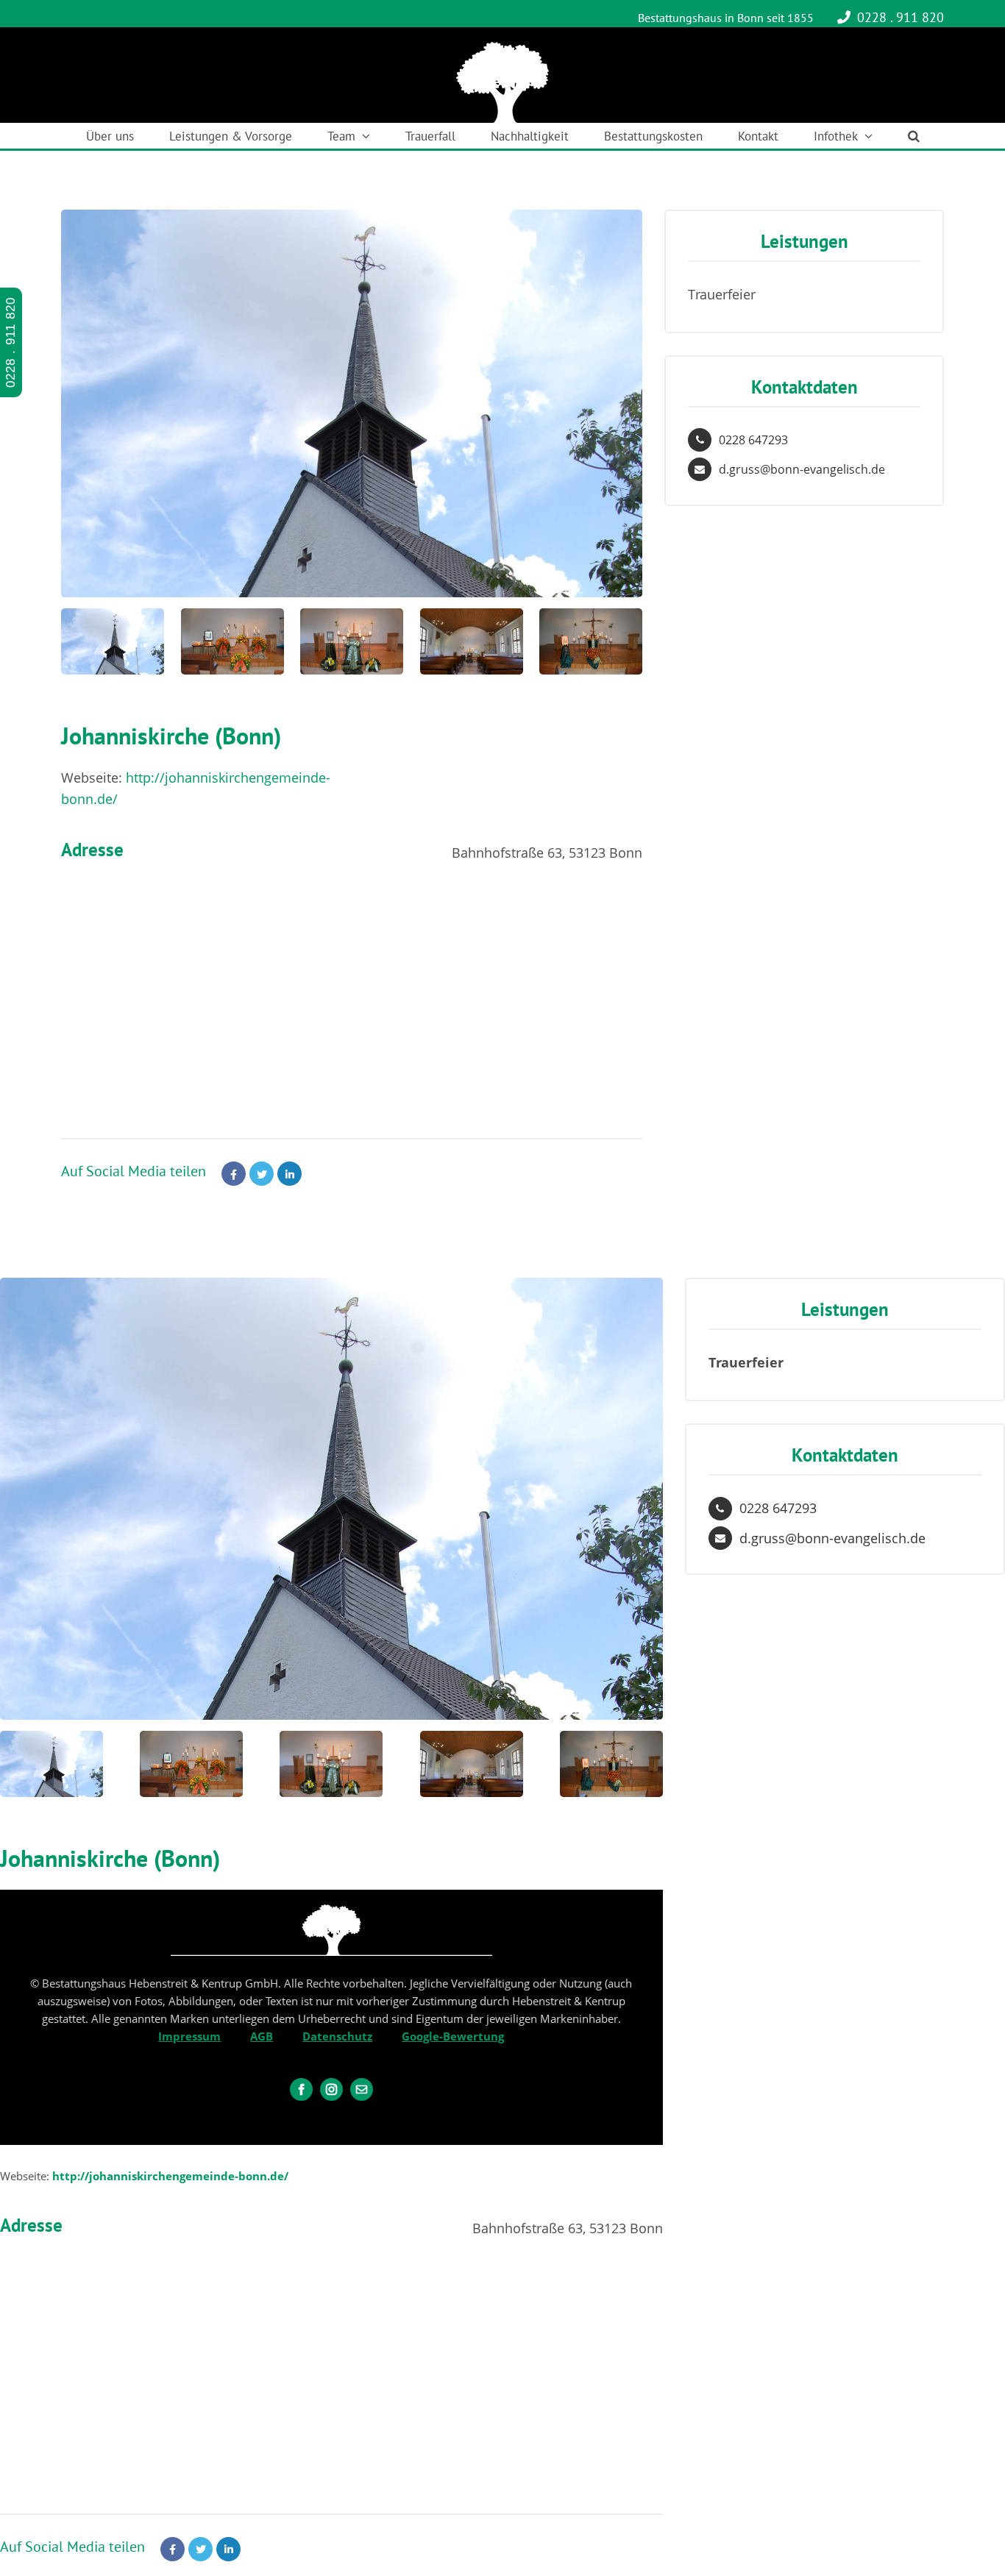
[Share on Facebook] (234, 1174)
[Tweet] (262, 1174)
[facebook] (301, 2089)
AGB (262, 2036)
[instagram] (331, 2089)
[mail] (362, 2089)
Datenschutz (337, 2036)
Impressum (189, 2036)
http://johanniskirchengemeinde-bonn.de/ (170, 2176)
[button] (914, 136)
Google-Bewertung (453, 2036)
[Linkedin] (290, 1174)
